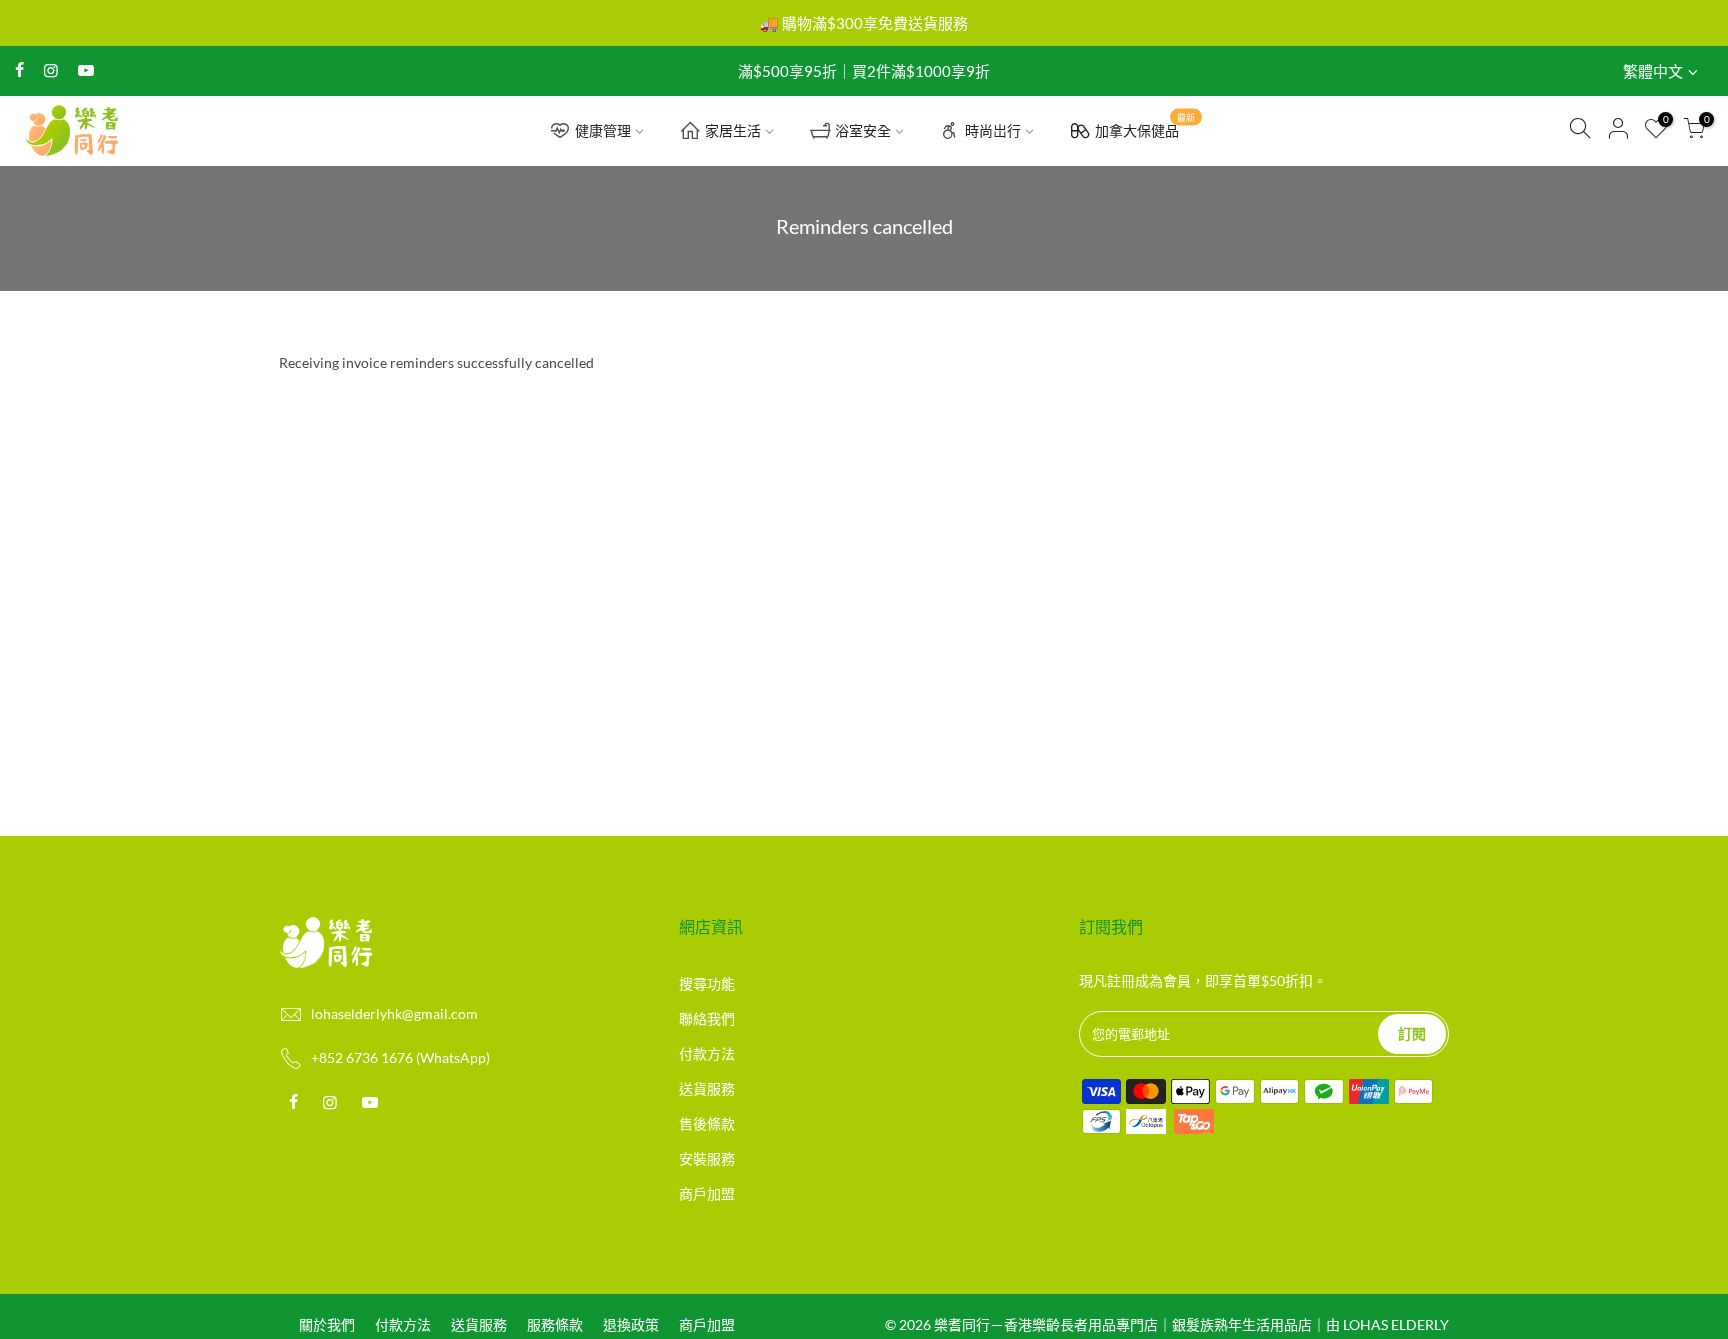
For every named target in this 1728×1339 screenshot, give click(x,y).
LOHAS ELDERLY (1396, 1324)
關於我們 (327, 1324)
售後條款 (707, 1123)
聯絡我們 (707, 1018)
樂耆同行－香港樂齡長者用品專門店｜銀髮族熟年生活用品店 (1123, 1324)
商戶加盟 (707, 1193)
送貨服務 (707, 1088)
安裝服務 (707, 1158)
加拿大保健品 (1145, 126)
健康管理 (603, 130)
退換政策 (631, 1324)
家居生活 (733, 130)
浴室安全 (863, 130)
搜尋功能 (707, 983)
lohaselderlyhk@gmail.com (394, 1013)
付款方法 (707, 1053)
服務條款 (555, 1324)
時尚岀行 (993, 130)
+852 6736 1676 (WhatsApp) (400, 1057)
